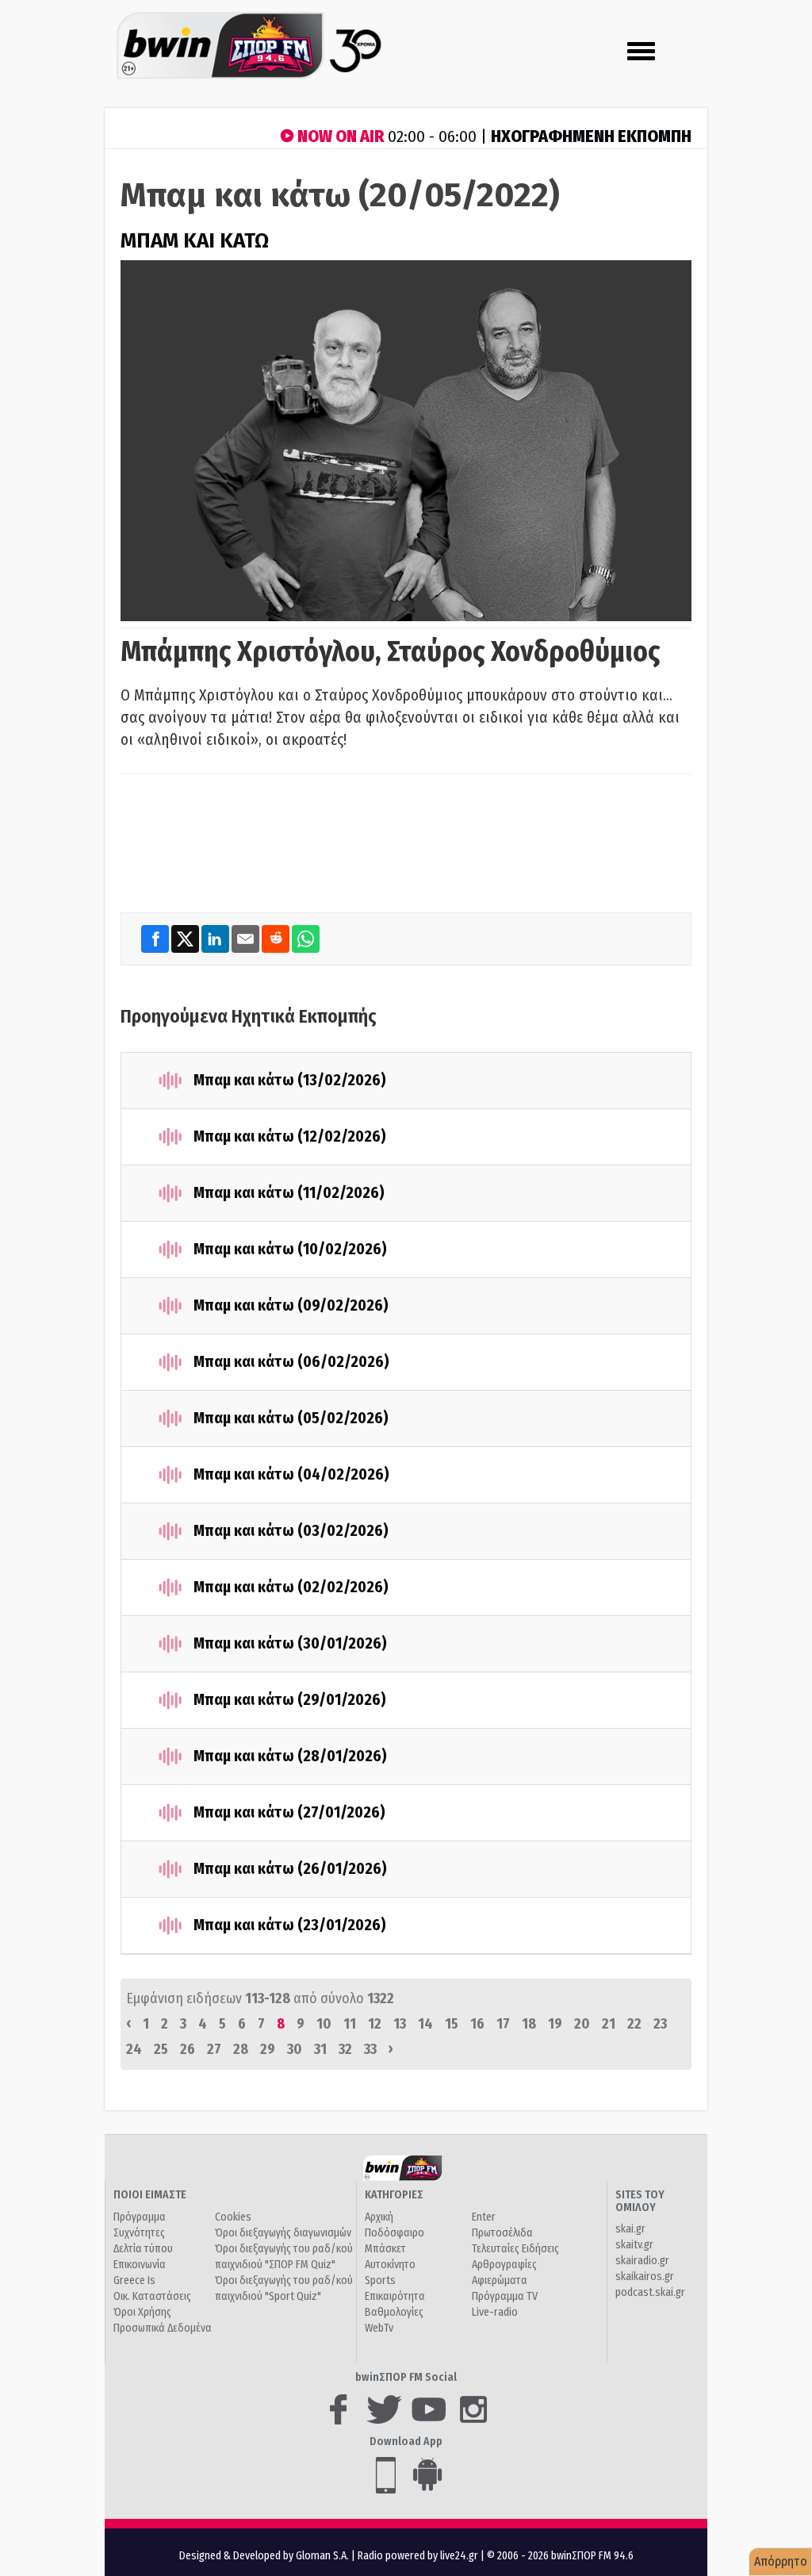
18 (529, 2024)
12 (375, 2024)
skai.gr (630, 2229)
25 (161, 2049)
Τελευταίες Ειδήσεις (515, 2249)
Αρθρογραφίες (504, 2265)
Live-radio (495, 2312)
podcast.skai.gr (650, 2292)
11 (350, 2024)
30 (295, 2049)
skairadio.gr (642, 2261)
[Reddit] (277, 939)
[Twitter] (186, 939)
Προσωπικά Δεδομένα (163, 2328)
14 (425, 2024)
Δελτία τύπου (143, 2249)
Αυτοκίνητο (390, 2265)
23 (660, 2024)
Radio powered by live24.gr (419, 2556)
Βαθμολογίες (394, 2312)
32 (345, 2049)
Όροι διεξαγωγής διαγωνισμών (283, 2233)
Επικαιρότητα (395, 2296)
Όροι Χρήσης (142, 2312)
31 (320, 2049)
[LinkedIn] (216, 939)
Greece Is (134, 2280)
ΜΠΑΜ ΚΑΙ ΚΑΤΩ (195, 241)
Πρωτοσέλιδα (502, 2233)
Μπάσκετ (385, 2249)
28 (241, 2049)
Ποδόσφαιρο (395, 2233)
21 (609, 2024)
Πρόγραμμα (140, 2217)
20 (582, 2024)
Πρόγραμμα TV (505, 2296)
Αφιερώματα (500, 2280)
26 (188, 2049)
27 (214, 2049)
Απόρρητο (781, 2561)
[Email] (247, 939)
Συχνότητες (139, 2233)
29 (268, 2049)
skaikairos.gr (645, 2277)
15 (452, 2024)
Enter (484, 2217)
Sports (380, 2280)
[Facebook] (156, 939)
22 (634, 2024)
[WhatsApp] (306, 939)
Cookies (233, 2217)
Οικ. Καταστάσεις (152, 2296)
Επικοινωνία (140, 2265)
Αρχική (379, 2217)
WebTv (379, 2328)
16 (477, 2024)
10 (324, 2024)
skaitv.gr (634, 2245)
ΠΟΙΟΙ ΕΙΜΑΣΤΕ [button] (150, 2195)
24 (134, 2049)
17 (503, 2024)
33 (370, 2049)
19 (555, 2024)
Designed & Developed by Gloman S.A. (264, 2556)
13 (400, 2024)
